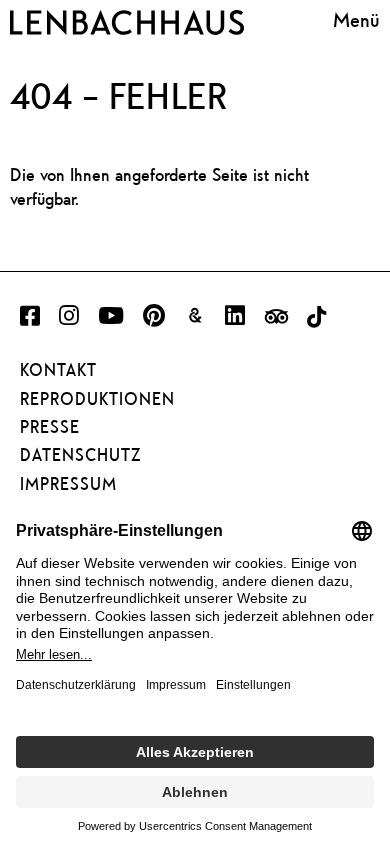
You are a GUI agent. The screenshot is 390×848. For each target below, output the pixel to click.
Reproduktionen (97, 399)
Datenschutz (80, 455)
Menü (356, 19)
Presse (50, 427)
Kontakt (58, 370)
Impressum (68, 484)
